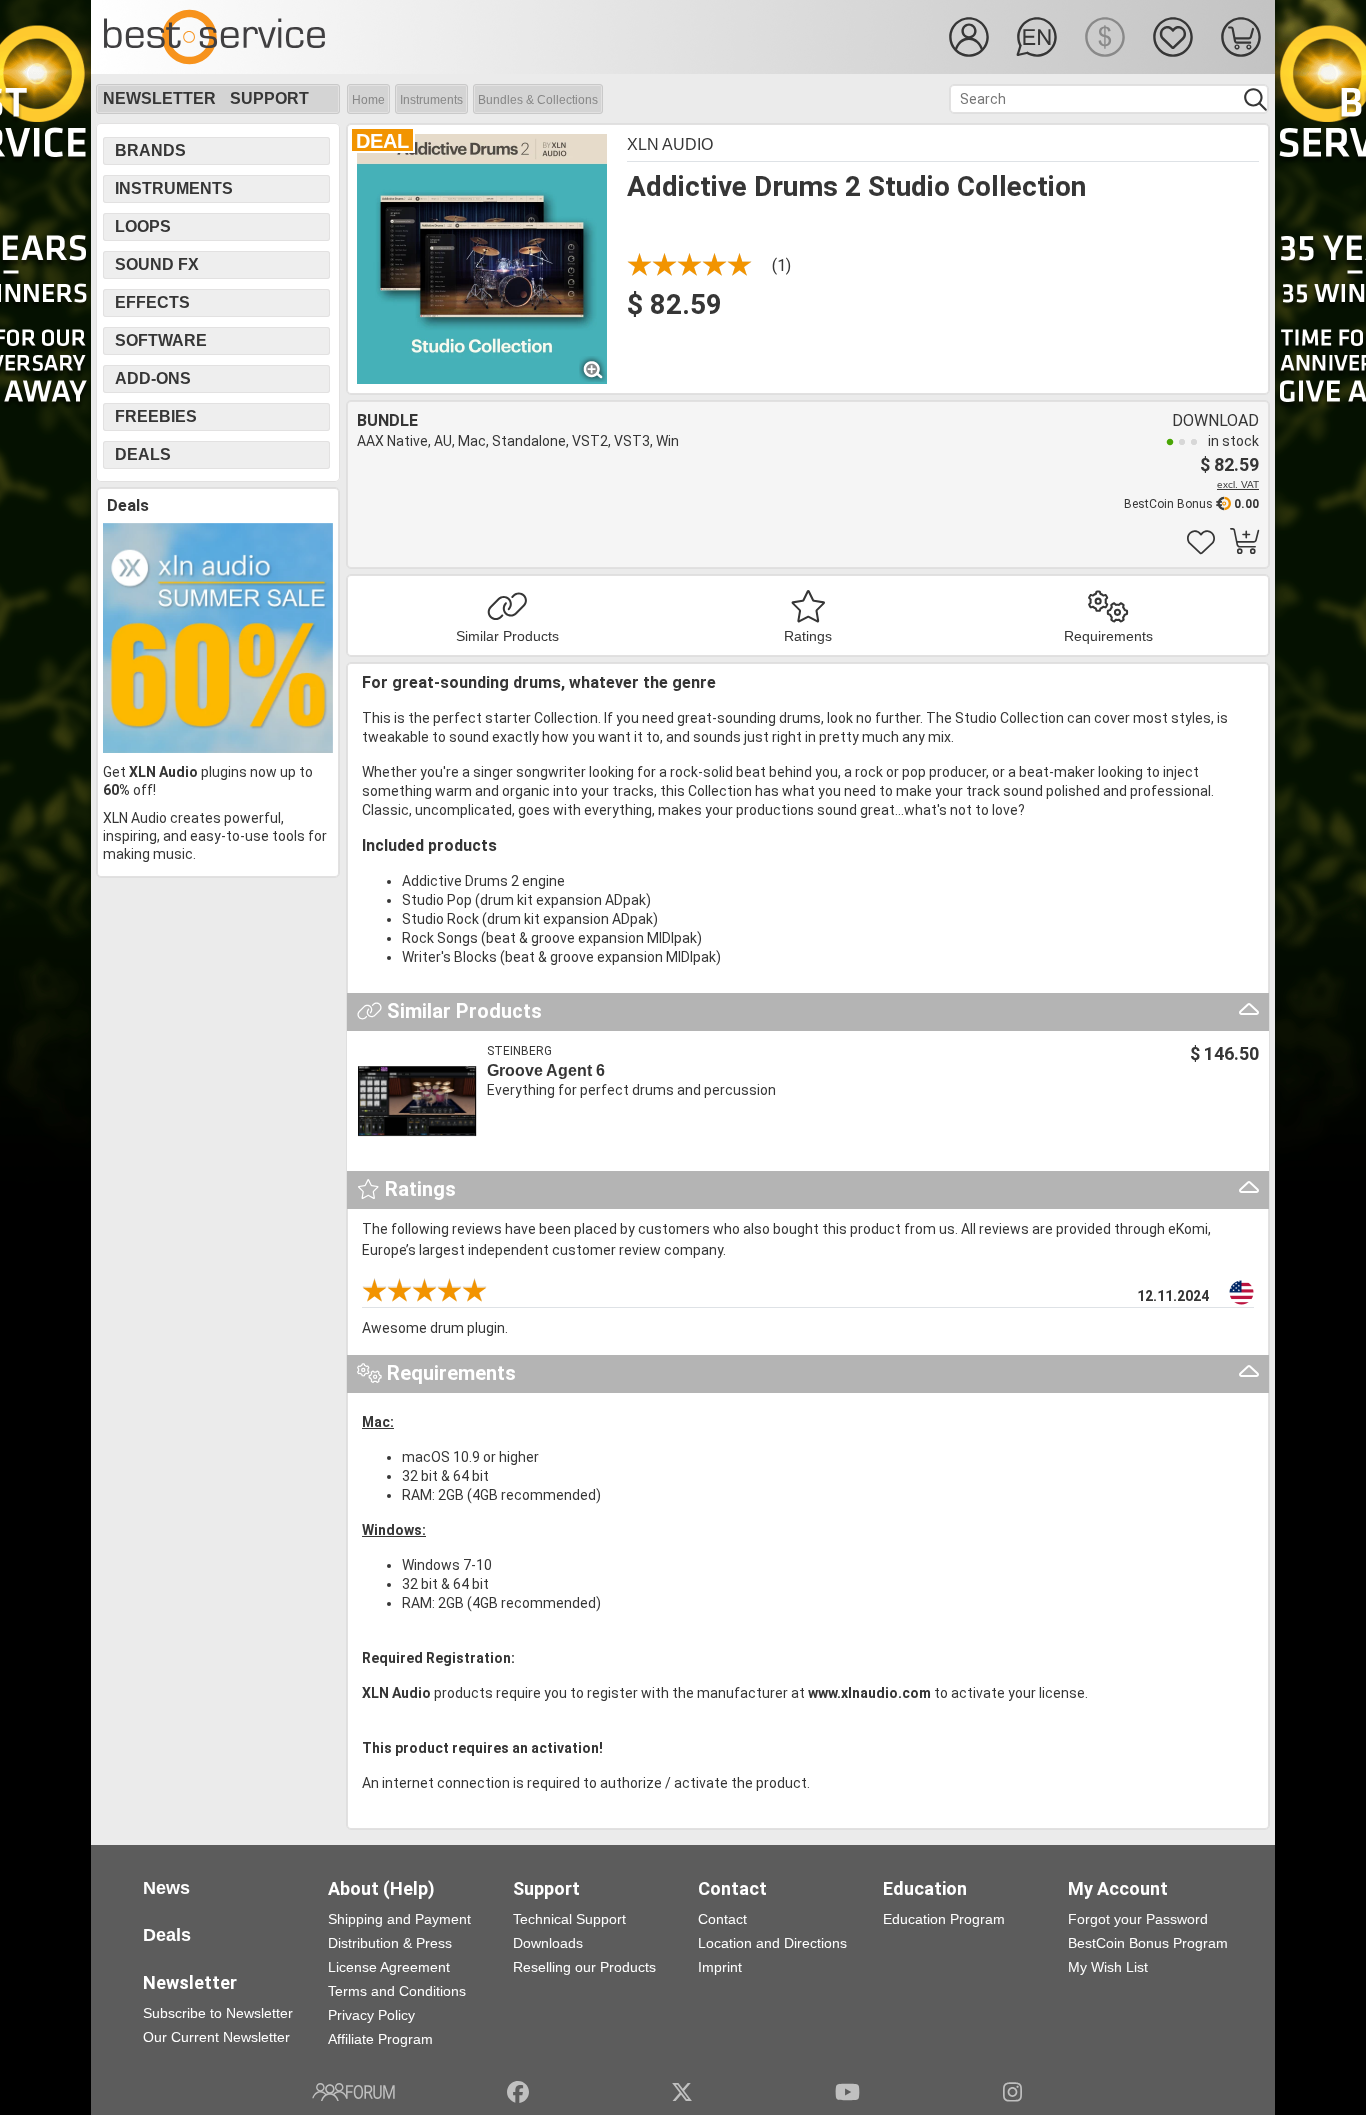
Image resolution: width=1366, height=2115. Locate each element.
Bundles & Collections (538, 100)
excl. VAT (1238, 484)
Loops (143, 226)
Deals (143, 454)
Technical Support (569, 1919)
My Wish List (1108, 1967)
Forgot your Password (1138, 1919)
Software (161, 340)
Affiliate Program (380, 2039)
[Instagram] (1012, 2092)
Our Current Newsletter (216, 2037)
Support (269, 98)
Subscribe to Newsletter (218, 2013)
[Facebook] (518, 2092)
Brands (150, 150)
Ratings (808, 636)
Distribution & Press (390, 1943)
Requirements (1108, 636)
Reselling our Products (584, 1967)
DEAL (382, 141)
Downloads (548, 1943)
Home (368, 100)
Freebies (156, 416)
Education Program (944, 1919)
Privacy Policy (371, 2015)
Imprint (720, 1967)
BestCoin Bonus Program (1148, 1943)
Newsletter (159, 98)
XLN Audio (670, 144)
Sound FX (157, 264)
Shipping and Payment (399, 1919)
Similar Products (507, 636)
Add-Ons (153, 378)
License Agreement (389, 1967)
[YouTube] (847, 2092)
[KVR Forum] (353, 2092)
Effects (152, 302)
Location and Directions (772, 1943)
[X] (682, 2092)
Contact (722, 1919)
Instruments (431, 100)
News (166, 1888)
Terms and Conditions (397, 1991)
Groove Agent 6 (546, 1070)
